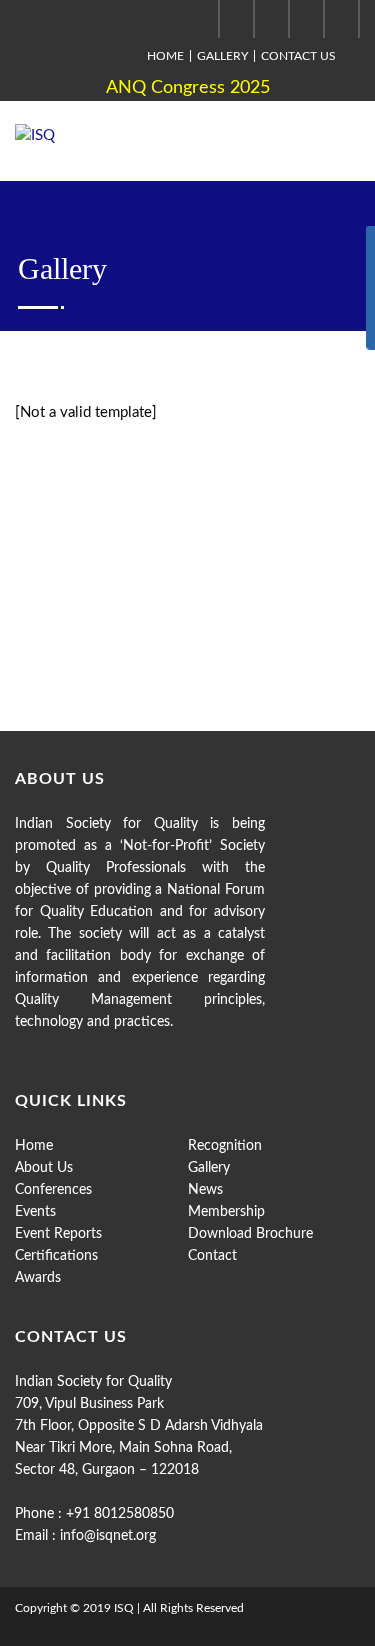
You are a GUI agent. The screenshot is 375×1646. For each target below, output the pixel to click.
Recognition (225, 1146)
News (205, 1190)
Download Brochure (250, 1234)
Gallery (222, 56)
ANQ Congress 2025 (188, 88)
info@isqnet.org (108, 1536)
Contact (212, 1256)
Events (35, 1212)
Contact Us (298, 56)
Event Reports (58, 1234)
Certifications (56, 1256)
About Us (44, 1168)
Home (165, 56)
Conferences (53, 1190)
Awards (38, 1278)
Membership (226, 1212)
